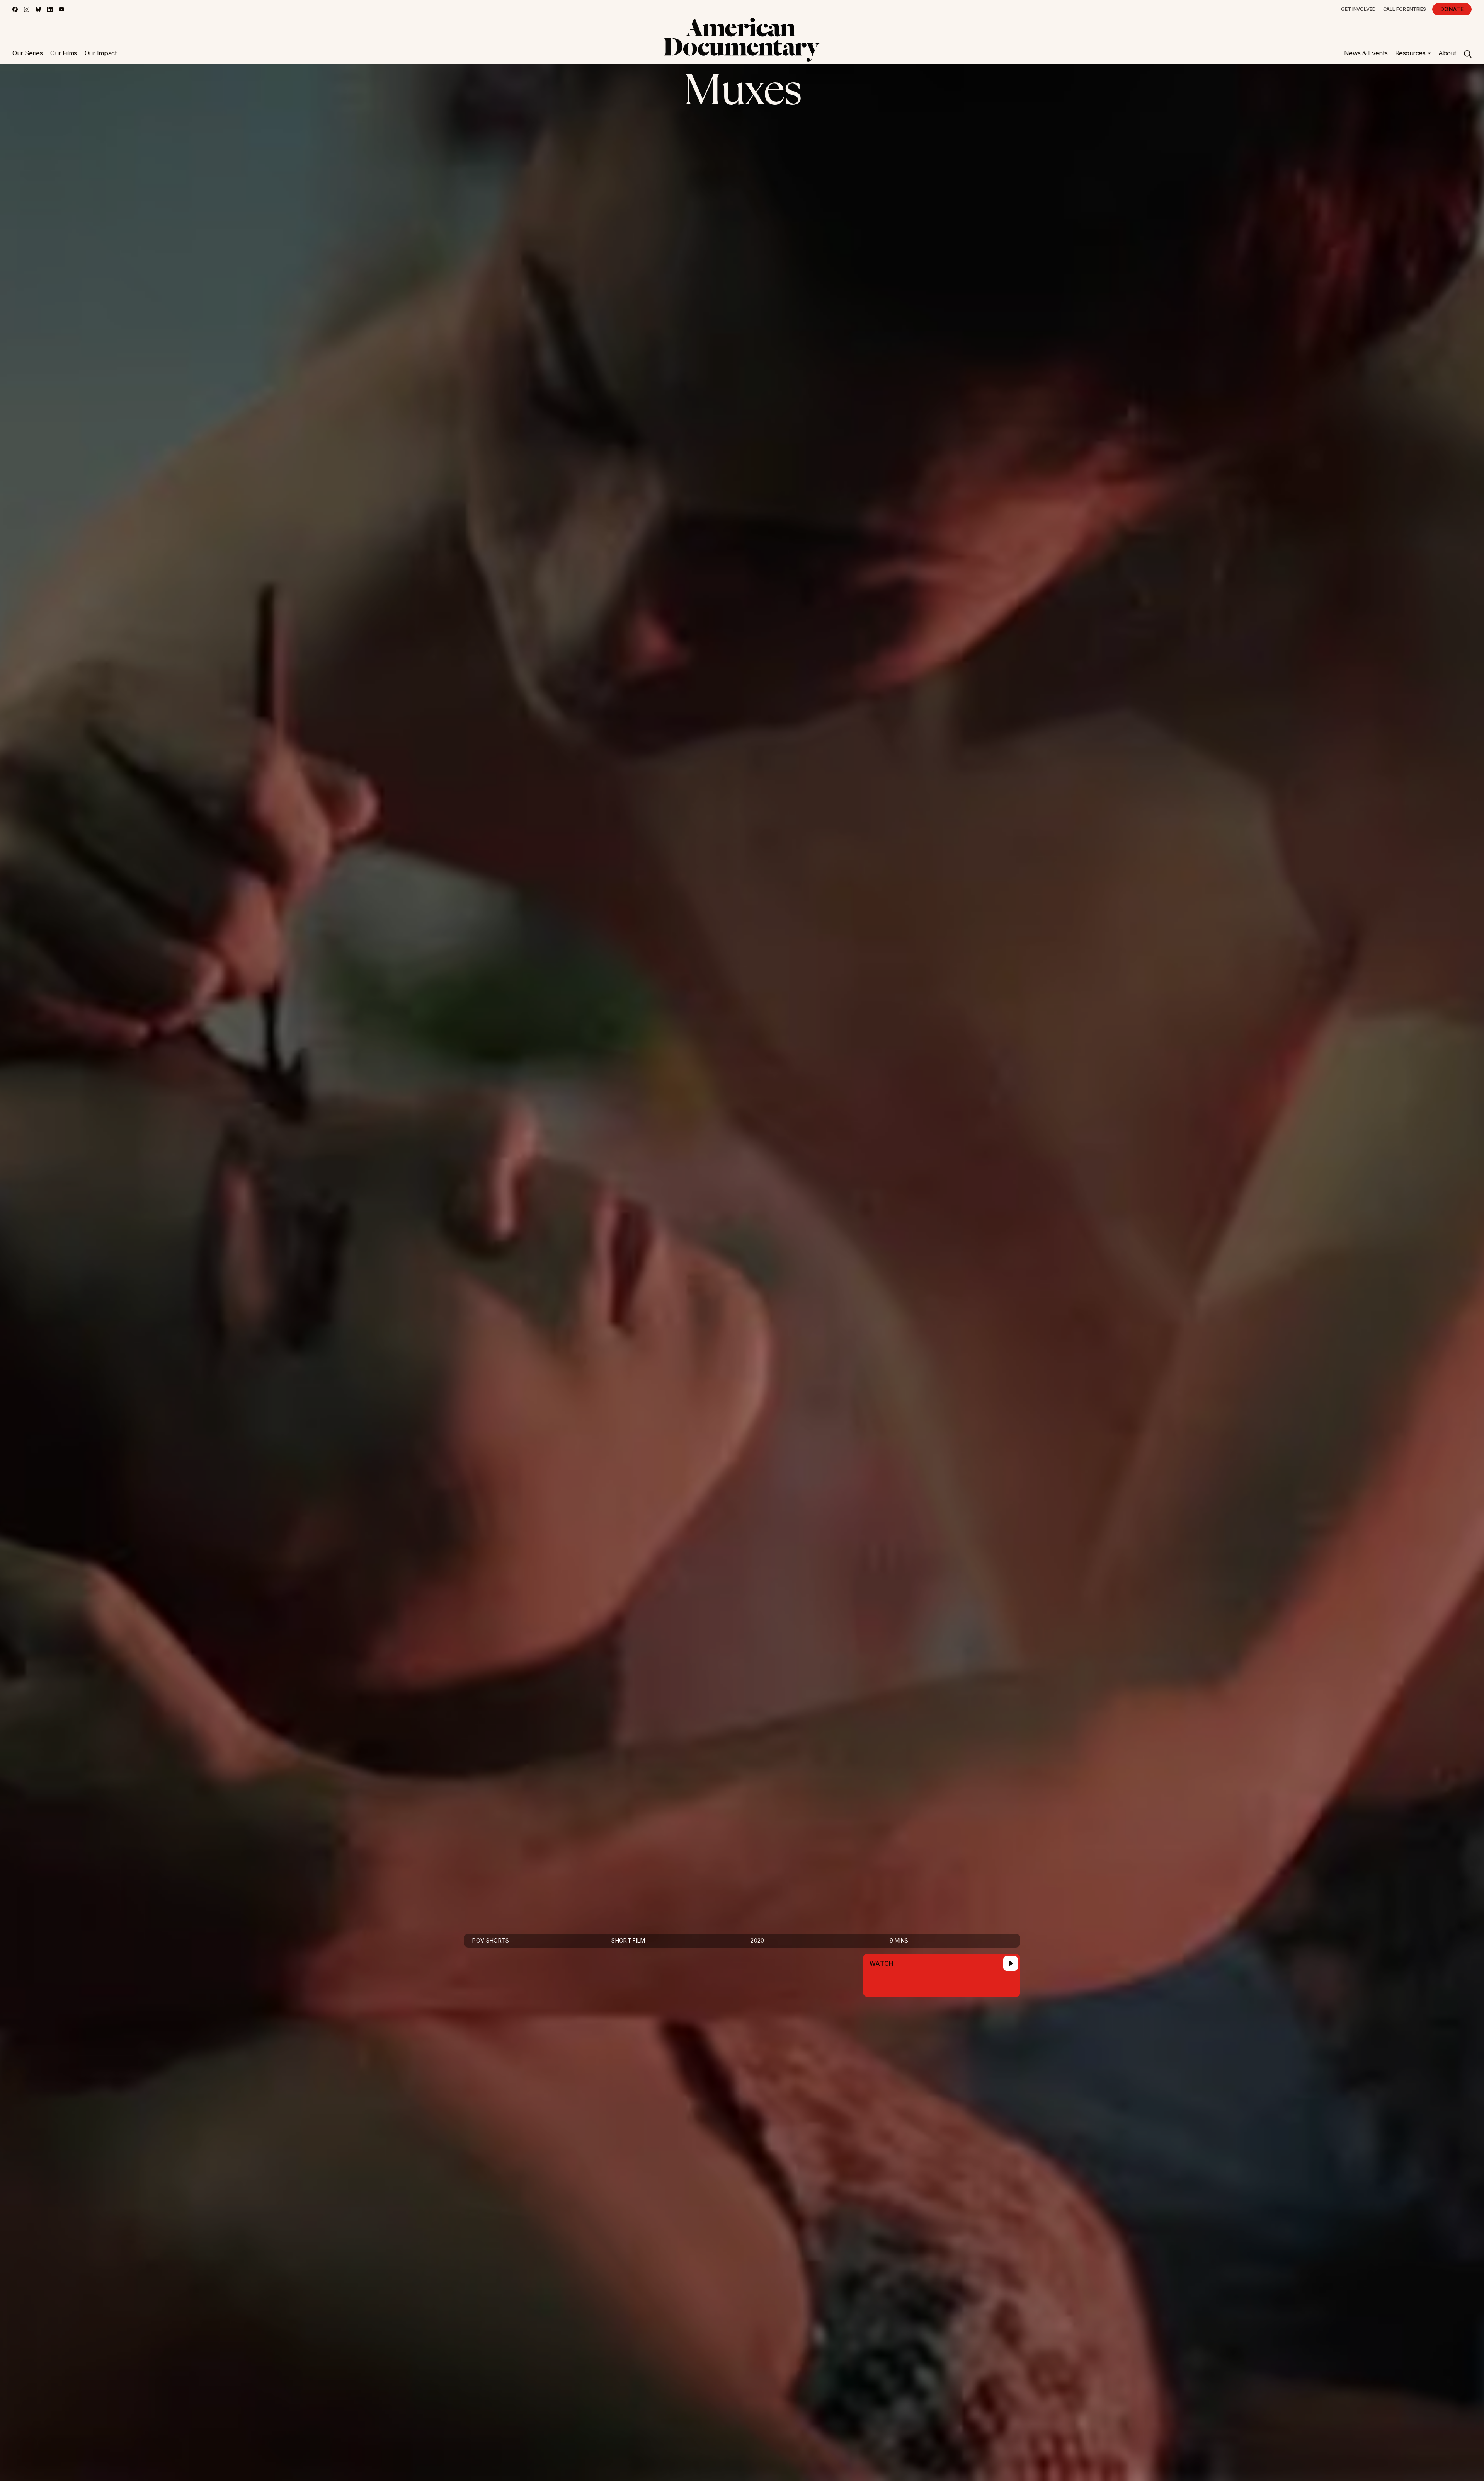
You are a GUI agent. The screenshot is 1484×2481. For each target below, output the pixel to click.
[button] (1413, 53)
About (1447, 53)
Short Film (628, 1940)
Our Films (64, 53)
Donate (1452, 9)
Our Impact (101, 53)
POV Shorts (491, 1940)
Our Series (27, 53)
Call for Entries (1405, 9)
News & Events (1366, 53)
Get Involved (1358, 9)
